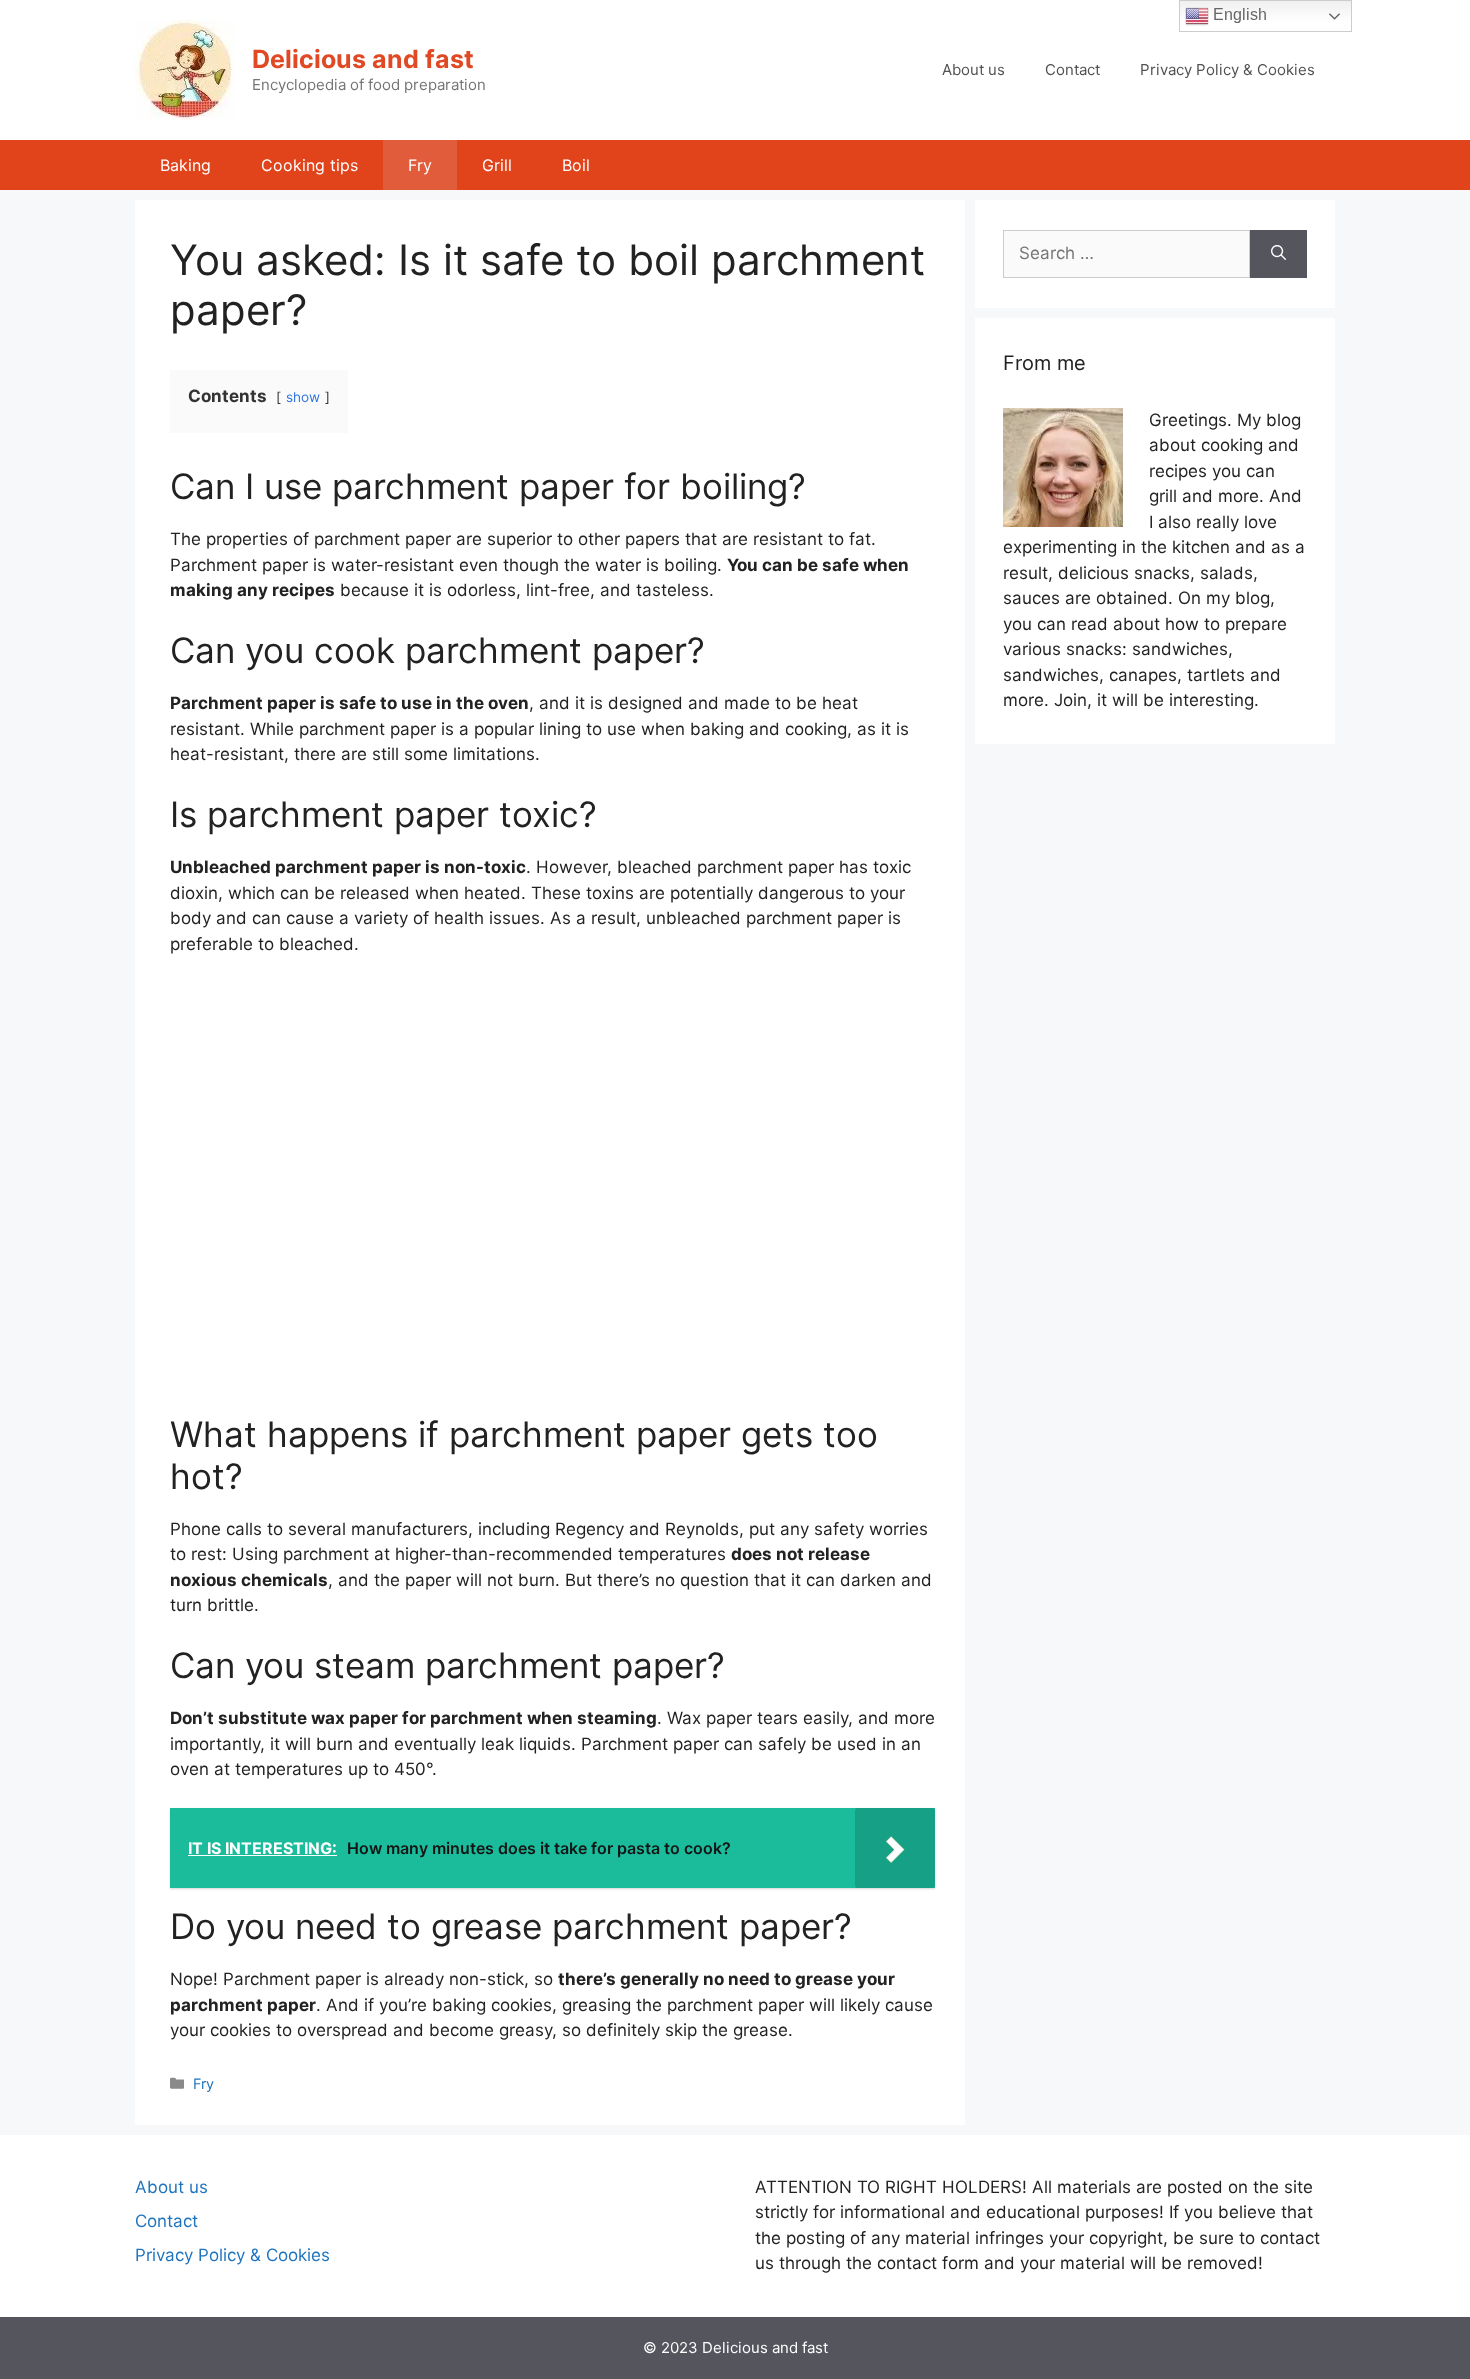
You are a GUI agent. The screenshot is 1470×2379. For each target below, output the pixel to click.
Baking (185, 165)
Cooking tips (309, 165)
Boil (576, 165)
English (1238, 14)
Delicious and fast (363, 59)
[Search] (1278, 254)
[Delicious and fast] (185, 69)
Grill (497, 165)
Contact (1072, 69)
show (303, 397)
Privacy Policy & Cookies (1227, 69)
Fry (420, 165)
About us (973, 69)
